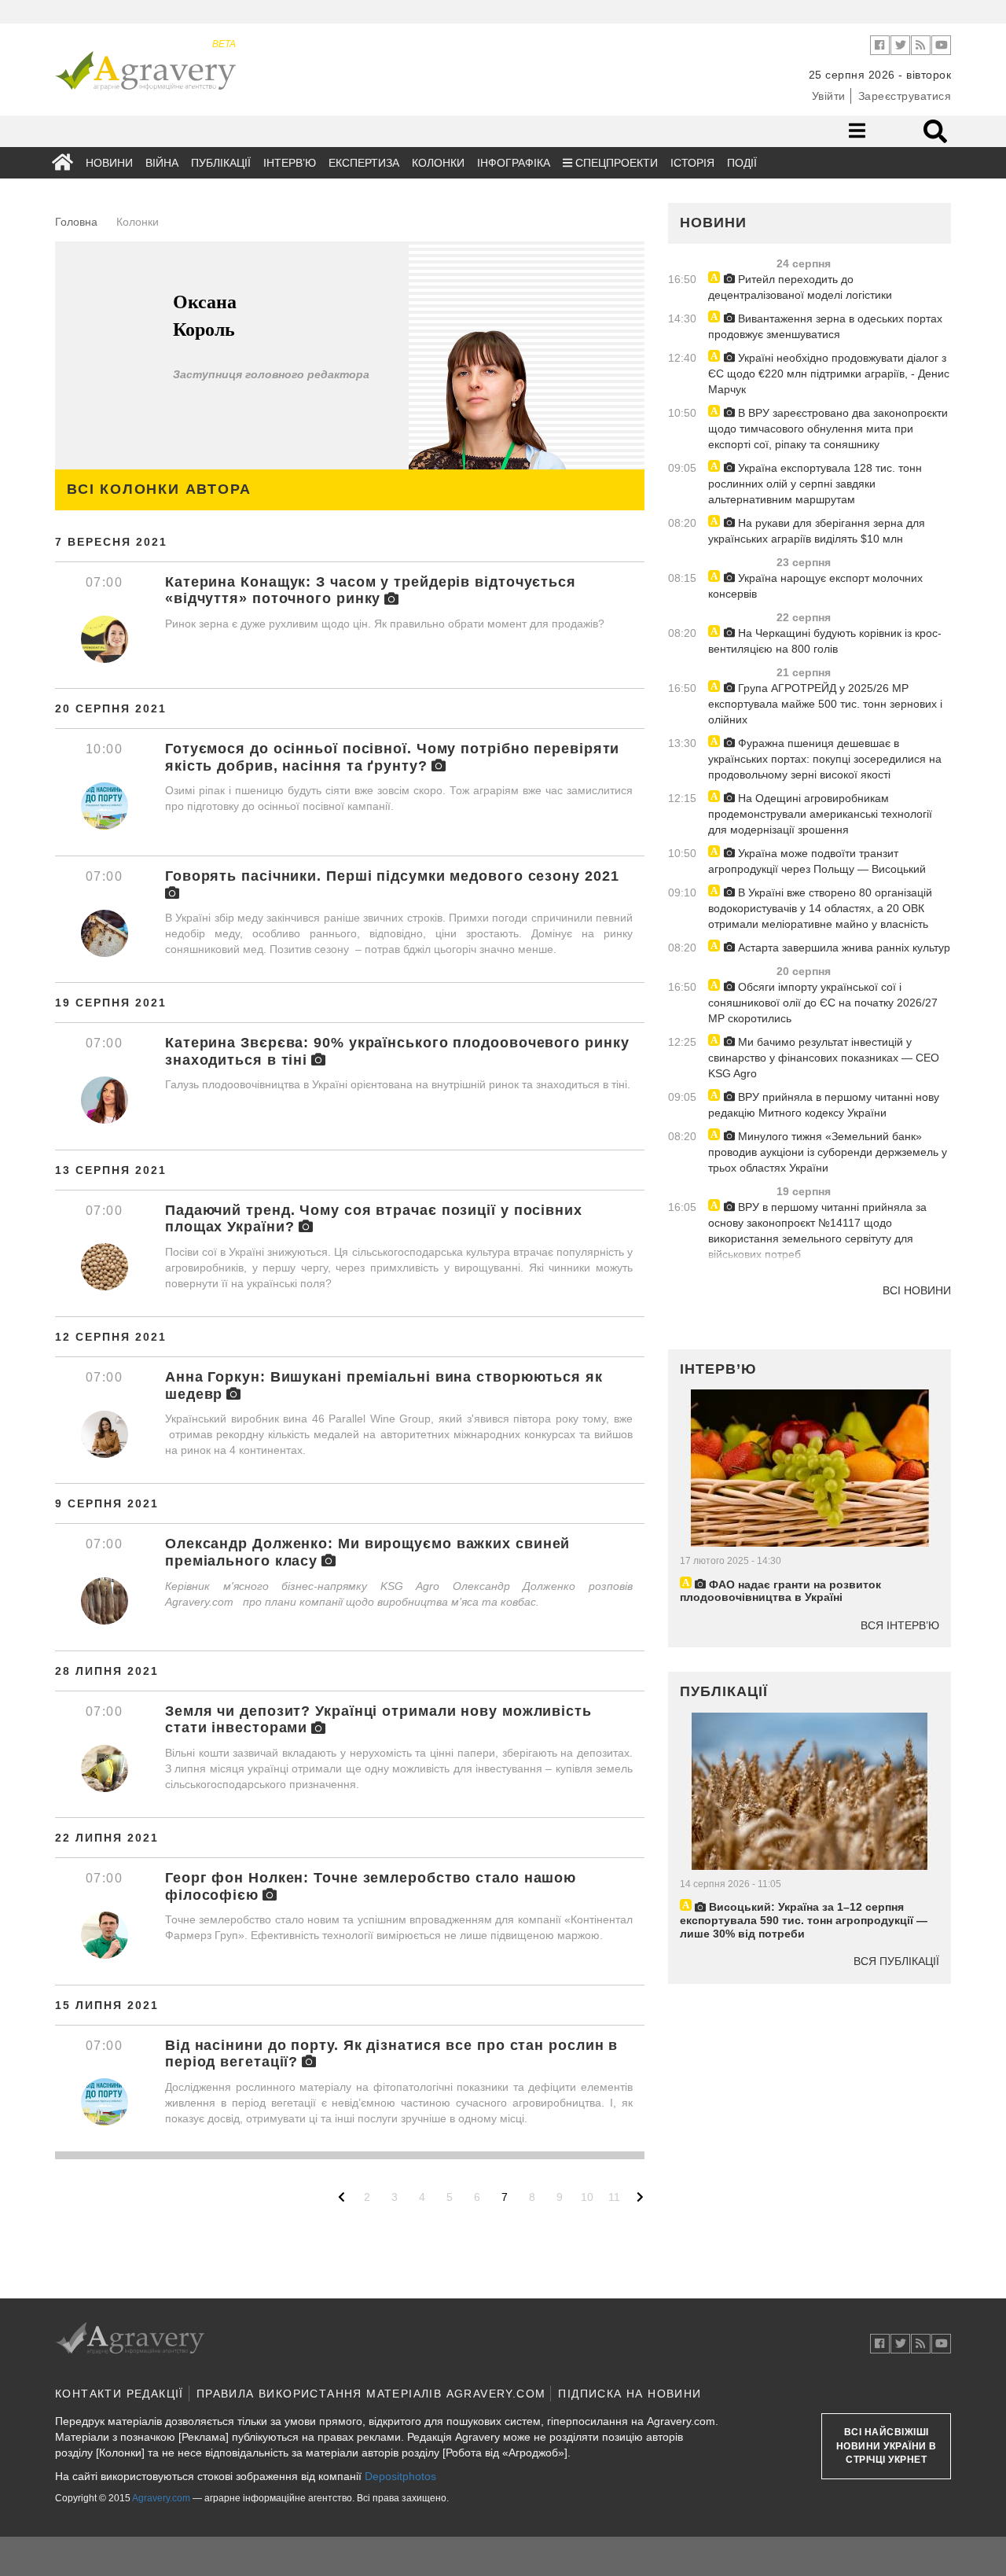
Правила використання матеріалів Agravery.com (371, 2394)
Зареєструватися (905, 96)
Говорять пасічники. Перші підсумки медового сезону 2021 (392, 876)
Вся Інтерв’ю (900, 1625)
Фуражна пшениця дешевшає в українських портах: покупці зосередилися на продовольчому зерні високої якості (825, 759)
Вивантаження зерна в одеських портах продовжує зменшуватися (825, 326)
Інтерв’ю (290, 163)
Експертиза (364, 163)
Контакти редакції (119, 2394)
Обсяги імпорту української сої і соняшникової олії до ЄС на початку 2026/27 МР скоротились (823, 1003)
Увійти (829, 96)
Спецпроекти (615, 163)
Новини (109, 163)
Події (742, 163)
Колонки (438, 163)
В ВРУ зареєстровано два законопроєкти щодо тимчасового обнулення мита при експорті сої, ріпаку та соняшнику (828, 429)
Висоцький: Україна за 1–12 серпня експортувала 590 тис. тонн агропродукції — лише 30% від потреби (804, 1920)
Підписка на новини (630, 2394)
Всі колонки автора (159, 489)
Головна (76, 222)
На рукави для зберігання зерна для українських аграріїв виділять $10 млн (817, 531)
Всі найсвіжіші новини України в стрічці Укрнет (887, 2445)
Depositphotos (400, 2476)
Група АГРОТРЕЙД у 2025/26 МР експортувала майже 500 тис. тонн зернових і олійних (825, 704)
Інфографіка (514, 163)
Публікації (221, 163)
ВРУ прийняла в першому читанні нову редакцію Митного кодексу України (824, 1105)
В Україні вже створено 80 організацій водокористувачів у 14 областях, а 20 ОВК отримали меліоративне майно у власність (820, 908)
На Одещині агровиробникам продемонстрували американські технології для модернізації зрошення (820, 814)
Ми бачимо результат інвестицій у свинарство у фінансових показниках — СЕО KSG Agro (824, 1058)
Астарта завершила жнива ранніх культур (843, 948)
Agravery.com (161, 2498)
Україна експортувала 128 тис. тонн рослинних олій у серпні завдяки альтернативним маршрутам (815, 484)
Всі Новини (917, 1290)
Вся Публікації (896, 1961)
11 (614, 2197)
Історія (692, 163)
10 (587, 2197)
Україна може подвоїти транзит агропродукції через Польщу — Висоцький (817, 861)
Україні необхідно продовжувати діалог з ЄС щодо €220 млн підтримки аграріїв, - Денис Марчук (829, 374)
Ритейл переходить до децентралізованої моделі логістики (800, 287)
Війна (162, 163)
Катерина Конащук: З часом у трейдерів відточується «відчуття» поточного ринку (371, 591)
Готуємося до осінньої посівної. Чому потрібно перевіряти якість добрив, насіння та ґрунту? (392, 757)
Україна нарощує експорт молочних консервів (815, 586)
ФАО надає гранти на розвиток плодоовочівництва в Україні (780, 1591)
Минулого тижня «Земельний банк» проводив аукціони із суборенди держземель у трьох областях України (828, 1152)
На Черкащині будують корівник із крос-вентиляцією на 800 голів (825, 641)
